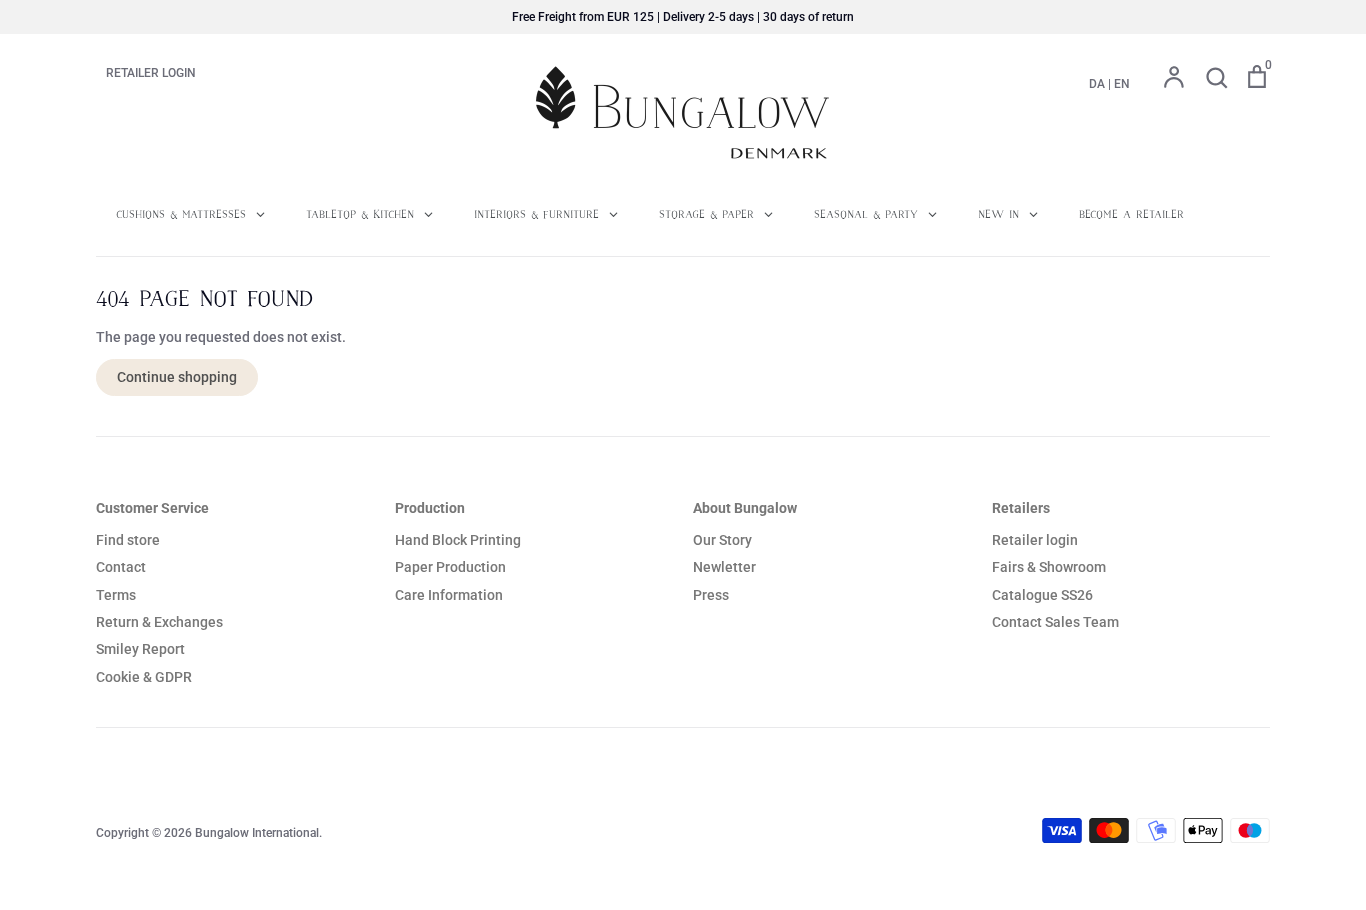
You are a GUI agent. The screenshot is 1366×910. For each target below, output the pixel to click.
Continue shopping (177, 377)
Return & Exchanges (159, 622)
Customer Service (152, 508)
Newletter (724, 567)
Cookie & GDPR (144, 677)
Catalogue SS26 (1042, 595)
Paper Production (450, 567)
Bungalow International (257, 833)
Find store (128, 540)
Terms (116, 595)
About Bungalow (745, 508)
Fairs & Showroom (1049, 567)
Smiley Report (140, 649)
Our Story (722, 540)
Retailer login (1035, 540)
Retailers (1021, 508)
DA (1097, 84)
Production (430, 508)
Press (711, 595)
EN (1122, 84)
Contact (121, 567)
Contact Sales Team (1055, 622)
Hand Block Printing (458, 540)
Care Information (449, 595)
